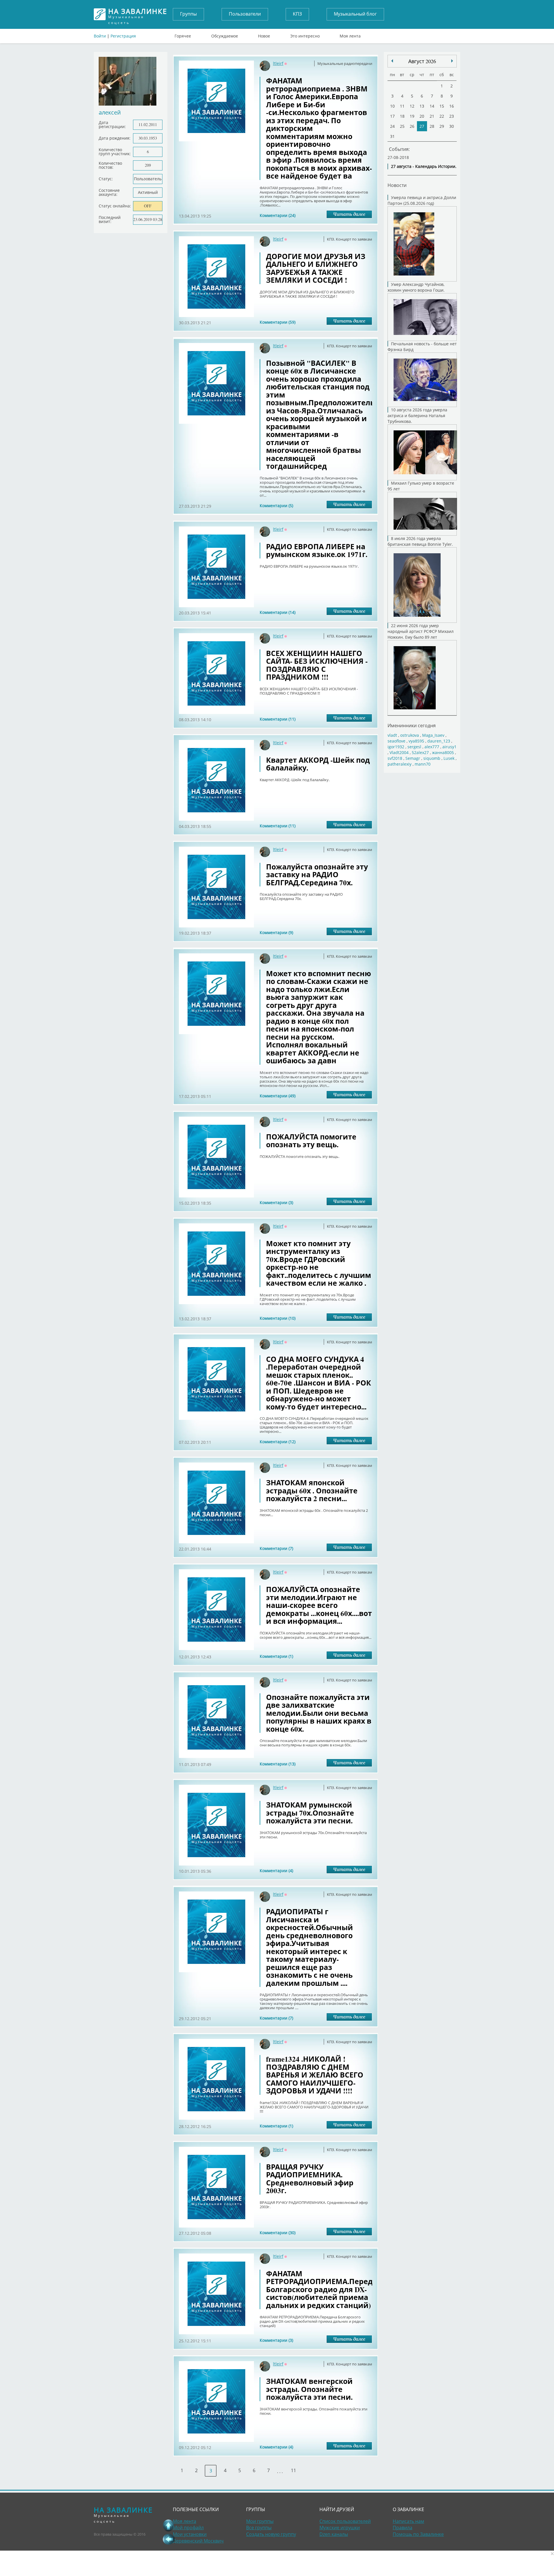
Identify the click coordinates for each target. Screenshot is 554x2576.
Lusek (449, 758)
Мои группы (260, 2521)
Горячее (183, 35)
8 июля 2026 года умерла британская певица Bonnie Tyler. (420, 541)
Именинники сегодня (412, 725)
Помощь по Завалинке (418, 2534)
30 (452, 126)
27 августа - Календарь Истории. (424, 166)
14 (432, 106)
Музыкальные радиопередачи (345, 63)
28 (432, 126)
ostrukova (410, 735)
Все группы (259, 2528)
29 (442, 126)
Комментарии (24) (278, 215)
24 (392, 126)
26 (412, 126)
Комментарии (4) (276, 1871)
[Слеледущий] (392, 61)
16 (452, 106)
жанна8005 (443, 752)
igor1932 (396, 747)
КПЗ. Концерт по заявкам (350, 239)
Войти (100, 36)
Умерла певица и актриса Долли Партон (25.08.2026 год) (422, 200)
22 (442, 116)
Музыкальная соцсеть (138, 14)
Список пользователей (345, 2521)
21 (432, 116)
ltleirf (278, 63)
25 (402, 126)
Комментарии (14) (278, 612)
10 (392, 106)
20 (422, 116)
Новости (397, 185)
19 (412, 116)
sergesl (414, 747)
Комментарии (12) (278, 1442)
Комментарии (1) (276, 1656)
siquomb (432, 758)
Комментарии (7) (276, 1548)
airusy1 (449, 747)
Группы (188, 14)
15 (442, 106)
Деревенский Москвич (198, 2541)
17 (392, 116)
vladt (392, 735)
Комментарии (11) (278, 719)
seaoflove (396, 741)
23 (452, 116)
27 (422, 126)
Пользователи (245, 14)
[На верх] (169, 2525)
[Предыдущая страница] (169, 2539)
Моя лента (350, 35)
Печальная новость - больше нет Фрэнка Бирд (422, 347)
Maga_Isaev (433, 735)
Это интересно (305, 35)
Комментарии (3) (276, 1202)
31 (392, 136)
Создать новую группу (271, 2534)
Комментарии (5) (276, 506)
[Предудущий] (452, 61)
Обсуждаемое (225, 35)
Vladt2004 (399, 752)
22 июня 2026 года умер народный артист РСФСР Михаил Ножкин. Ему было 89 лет (421, 631)
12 (412, 106)
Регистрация (123, 36)
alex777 (432, 747)
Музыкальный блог (355, 14)
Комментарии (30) (278, 2233)
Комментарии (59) (278, 322)
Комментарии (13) (278, 1764)
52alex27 (420, 752)
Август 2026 (422, 61)
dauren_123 (439, 741)
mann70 (423, 764)
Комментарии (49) (278, 1096)
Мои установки (190, 2534)
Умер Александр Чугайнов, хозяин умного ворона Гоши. (416, 287)
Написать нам (408, 2521)
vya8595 (416, 741)
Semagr (413, 758)
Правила (403, 2528)
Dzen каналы (334, 2534)
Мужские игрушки (340, 2528)
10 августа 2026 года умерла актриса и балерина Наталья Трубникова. (417, 416)
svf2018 (395, 758)
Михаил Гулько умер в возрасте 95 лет (421, 486)
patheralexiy (399, 764)
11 (293, 2470)
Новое (264, 35)
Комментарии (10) (278, 1318)
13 (422, 106)
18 (402, 116)
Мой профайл (188, 2528)
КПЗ (297, 14)
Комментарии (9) (276, 932)
